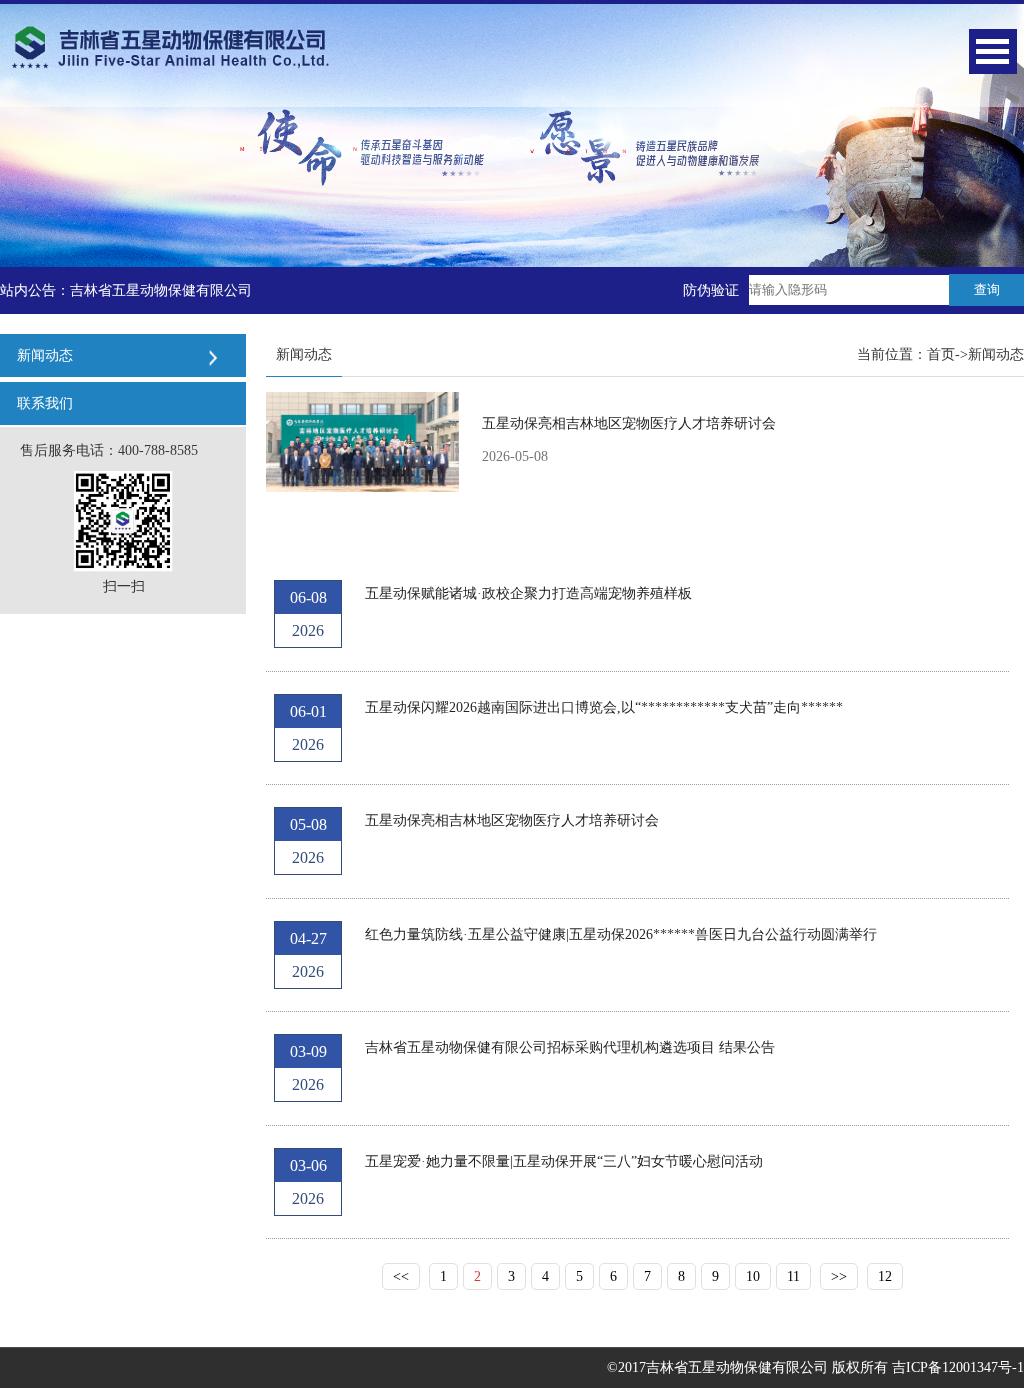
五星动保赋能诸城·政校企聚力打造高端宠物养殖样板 (528, 593)
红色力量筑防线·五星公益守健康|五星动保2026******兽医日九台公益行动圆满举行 (621, 934)
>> (839, 1276)
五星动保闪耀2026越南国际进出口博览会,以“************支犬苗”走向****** (604, 707)
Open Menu (993, 51)
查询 (987, 289)
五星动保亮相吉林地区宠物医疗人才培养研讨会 (629, 423)
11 (793, 1276)
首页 (941, 354)
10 (753, 1276)
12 (885, 1276)
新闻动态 (996, 354)
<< (401, 1276)
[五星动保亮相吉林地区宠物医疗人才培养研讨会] (362, 441)
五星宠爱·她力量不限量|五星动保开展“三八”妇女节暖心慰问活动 (564, 1161)
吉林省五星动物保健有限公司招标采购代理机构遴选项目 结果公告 (570, 1047)
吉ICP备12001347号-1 (958, 1367)
